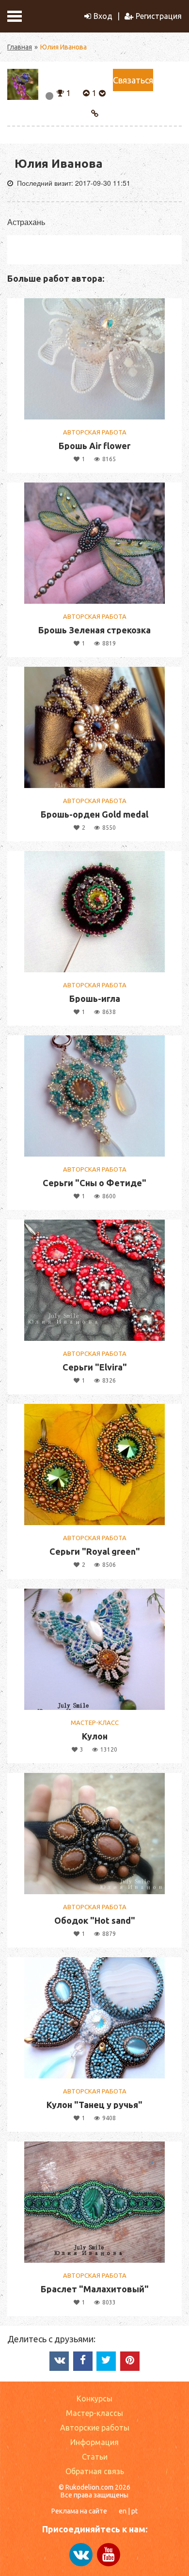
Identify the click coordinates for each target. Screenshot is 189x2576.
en (123, 2511)
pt (134, 2511)
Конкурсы (94, 2399)
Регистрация (159, 16)
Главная (20, 47)
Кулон (95, 1736)
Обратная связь (95, 2471)
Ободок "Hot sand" (95, 1920)
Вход (103, 16)
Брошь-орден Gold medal (94, 814)
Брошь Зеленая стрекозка (94, 630)
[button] (60, 92)
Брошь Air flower (94, 446)
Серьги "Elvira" (95, 1367)
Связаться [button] (133, 80)
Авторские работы (95, 2428)
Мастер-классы (94, 2413)
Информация (94, 2442)
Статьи (95, 2457)
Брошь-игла (95, 998)
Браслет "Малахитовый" (95, 2289)
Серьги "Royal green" (95, 1551)
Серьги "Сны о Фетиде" (94, 1183)
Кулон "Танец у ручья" (94, 2105)
